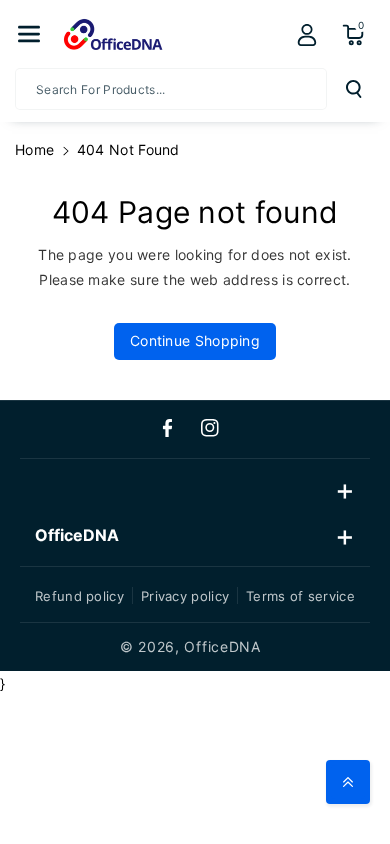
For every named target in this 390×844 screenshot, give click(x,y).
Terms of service (300, 596)
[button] (29, 34)
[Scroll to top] (348, 782)
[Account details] (307, 35)
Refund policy (79, 596)
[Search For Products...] (354, 89)
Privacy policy (185, 596)
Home (34, 149)
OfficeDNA (222, 646)
